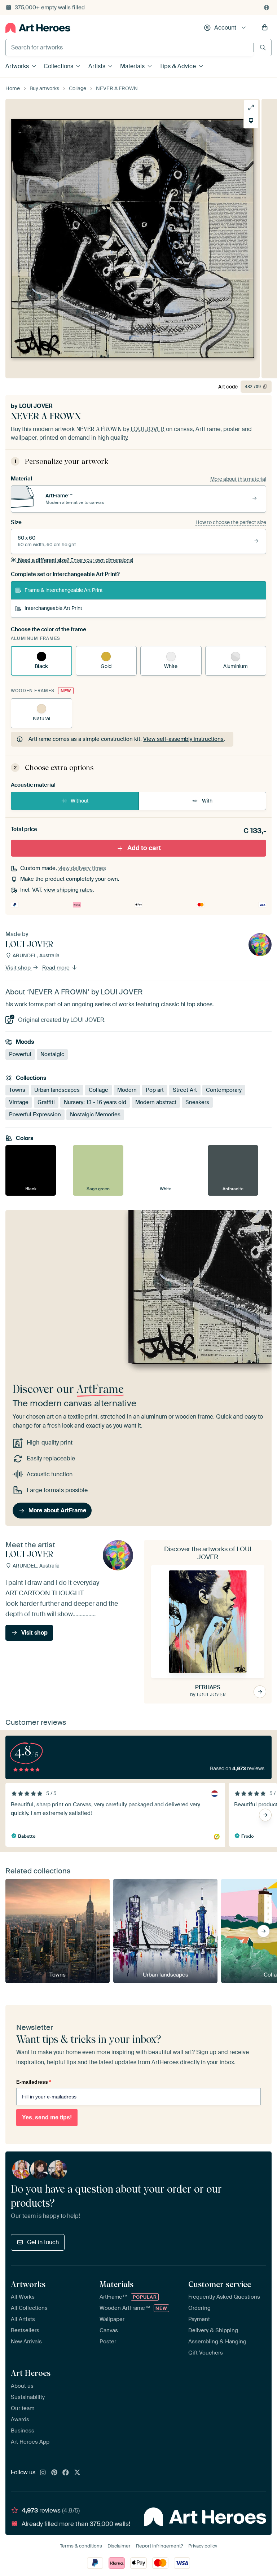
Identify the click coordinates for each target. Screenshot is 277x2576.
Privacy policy (203, 2546)
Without (80, 801)
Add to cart (144, 848)
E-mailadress (34, 2082)
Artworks (17, 66)
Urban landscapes (57, 1090)
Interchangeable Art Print (53, 608)
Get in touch (43, 2242)
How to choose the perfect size (231, 522)
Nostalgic (52, 1054)
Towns (17, 1090)
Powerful (20, 1054)
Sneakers (197, 1102)
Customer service (220, 2284)
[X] (77, 2473)
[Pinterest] (54, 2473)
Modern (127, 1090)
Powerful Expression (35, 1115)
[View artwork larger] (251, 107)
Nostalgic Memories (95, 1115)
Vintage (19, 1102)
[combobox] (129, 48)
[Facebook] (66, 2473)
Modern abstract (156, 1102)
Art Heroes (31, 2373)
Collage (98, 1090)
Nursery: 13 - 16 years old (95, 1102)
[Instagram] (43, 2473)
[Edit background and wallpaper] (251, 121)
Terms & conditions (81, 2546)
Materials (132, 66)
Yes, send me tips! (47, 2117)
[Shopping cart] (265, 28)
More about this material (238, 479)
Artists (97, 66)
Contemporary (224, 1090)
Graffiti (46, 1102)
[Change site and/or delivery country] (267, 8)
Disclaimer (119, 2546)
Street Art (185, 1090)
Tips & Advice (178, 66)
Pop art (155, 1090)
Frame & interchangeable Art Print (64, 590)
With (207, 801)
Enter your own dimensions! (76, 560)
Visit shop (19, 968)
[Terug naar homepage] (38, 28)
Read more (57, 968)
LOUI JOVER (36, 406)
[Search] (263, 47)
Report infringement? (159, 2546)
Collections (58, 66)
